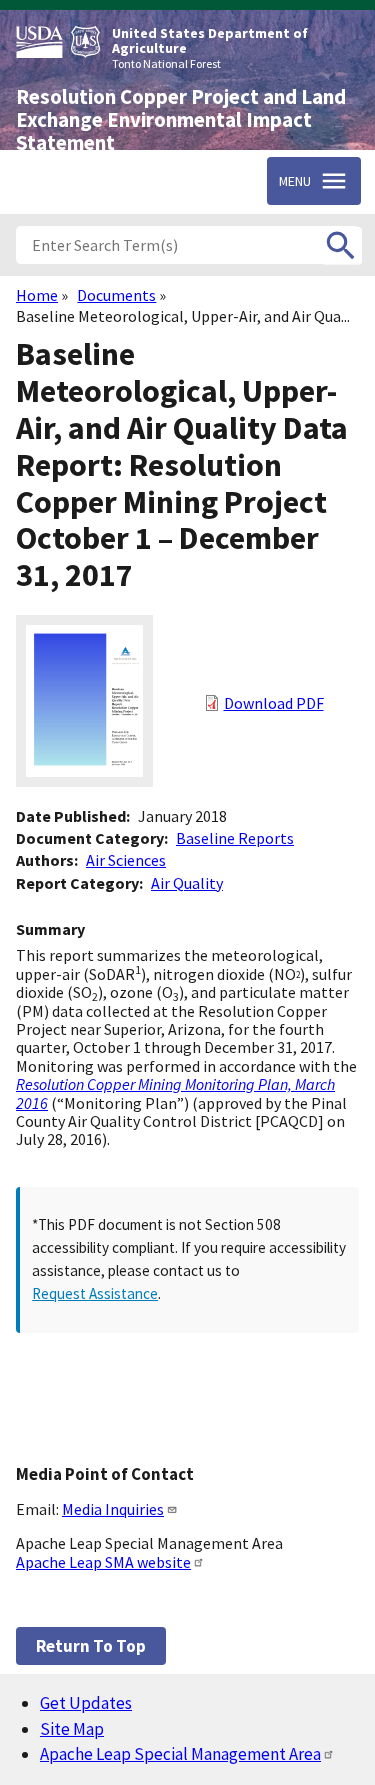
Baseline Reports (235, 838)
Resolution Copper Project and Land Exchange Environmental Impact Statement (181, 120)
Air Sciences (126, 860)
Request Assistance (95, 1293)
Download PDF (274, 703)
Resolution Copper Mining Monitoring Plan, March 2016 (175, 1093)
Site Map (72, 1729)
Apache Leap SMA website (103, 1562)
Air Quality (187, 883)
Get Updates (86, 1703)
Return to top (91, 1646)
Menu (295, 181)
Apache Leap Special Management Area (180, 1754)
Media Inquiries (113, 1509)
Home (37, 295)
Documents (116, 295)
